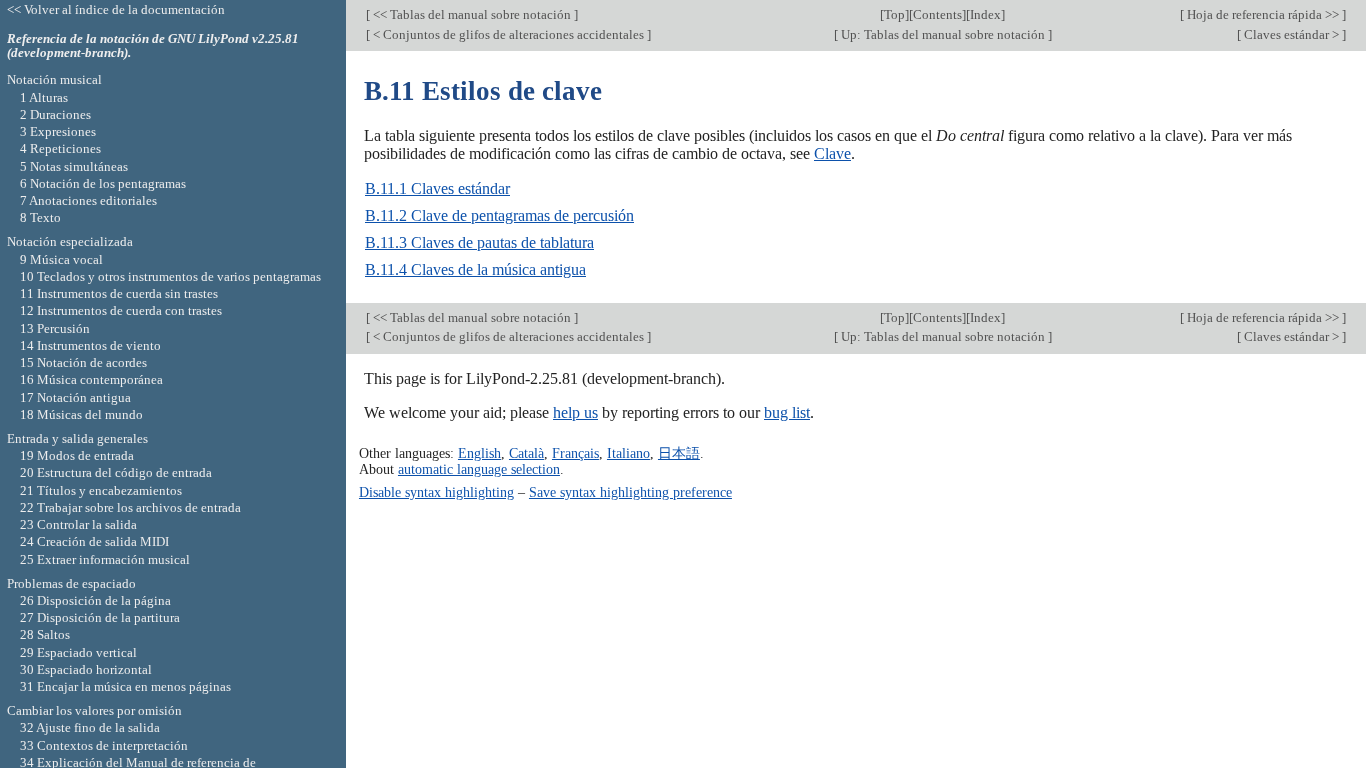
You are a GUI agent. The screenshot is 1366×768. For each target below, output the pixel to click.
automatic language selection (479, 469)
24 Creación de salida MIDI (94, 541)
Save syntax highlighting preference (630, 492)
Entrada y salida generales (77, 438)
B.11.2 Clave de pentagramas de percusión (499, 215)
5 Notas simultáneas (74, 166)
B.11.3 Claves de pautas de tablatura (479, 242)
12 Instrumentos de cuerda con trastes (121, 310)
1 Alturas (44, 97)
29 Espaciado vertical (78, 652)
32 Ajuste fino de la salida (90, 727)
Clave (832, 153)
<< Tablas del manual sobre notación (472, 14)
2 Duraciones (55, 114)
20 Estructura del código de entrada (116, 472)
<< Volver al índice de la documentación (116, 9)
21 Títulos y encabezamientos (101, 490)
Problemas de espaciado (71, 583)
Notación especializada (70, 241)
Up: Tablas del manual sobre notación (943, 34)
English (479, 453)
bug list (787, 412)
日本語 (679, 453)
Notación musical (54, 79)
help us (575, 412)
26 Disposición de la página (95, 600)
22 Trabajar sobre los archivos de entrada (130, 507)
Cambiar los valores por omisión (94, 710)
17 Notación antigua (75, 397)
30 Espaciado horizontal (86, 669)
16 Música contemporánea (91, 379)
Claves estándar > (1291, 34)
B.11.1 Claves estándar (437, 188)
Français (575, 453)
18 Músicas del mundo (81, 414)
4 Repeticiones (60, 148)
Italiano (628, 453)
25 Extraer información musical (105, 559)
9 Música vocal (61, 259)
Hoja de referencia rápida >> (1263, 14)
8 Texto (40, 217)
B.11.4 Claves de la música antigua (475, 269)
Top (894, 14)
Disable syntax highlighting (436, 492)
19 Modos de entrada (77, 455)
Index (985, 14)
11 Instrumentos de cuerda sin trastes (119, 293)
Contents (937, 14)
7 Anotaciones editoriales (88, 200)
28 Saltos (45, 634)
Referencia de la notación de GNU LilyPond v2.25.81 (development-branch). (153, 46)
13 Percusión (55, 328)
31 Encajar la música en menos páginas (125, 686)
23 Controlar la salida (78, 524)
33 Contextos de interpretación (104, 745)
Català (526, 453)
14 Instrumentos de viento (90, 345)
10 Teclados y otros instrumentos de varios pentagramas (170, 276)
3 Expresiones (58, 131)
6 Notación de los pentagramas (103, 183)
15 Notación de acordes (83, 362)
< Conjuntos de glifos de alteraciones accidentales (508, 34)
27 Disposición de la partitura (100, 617)
